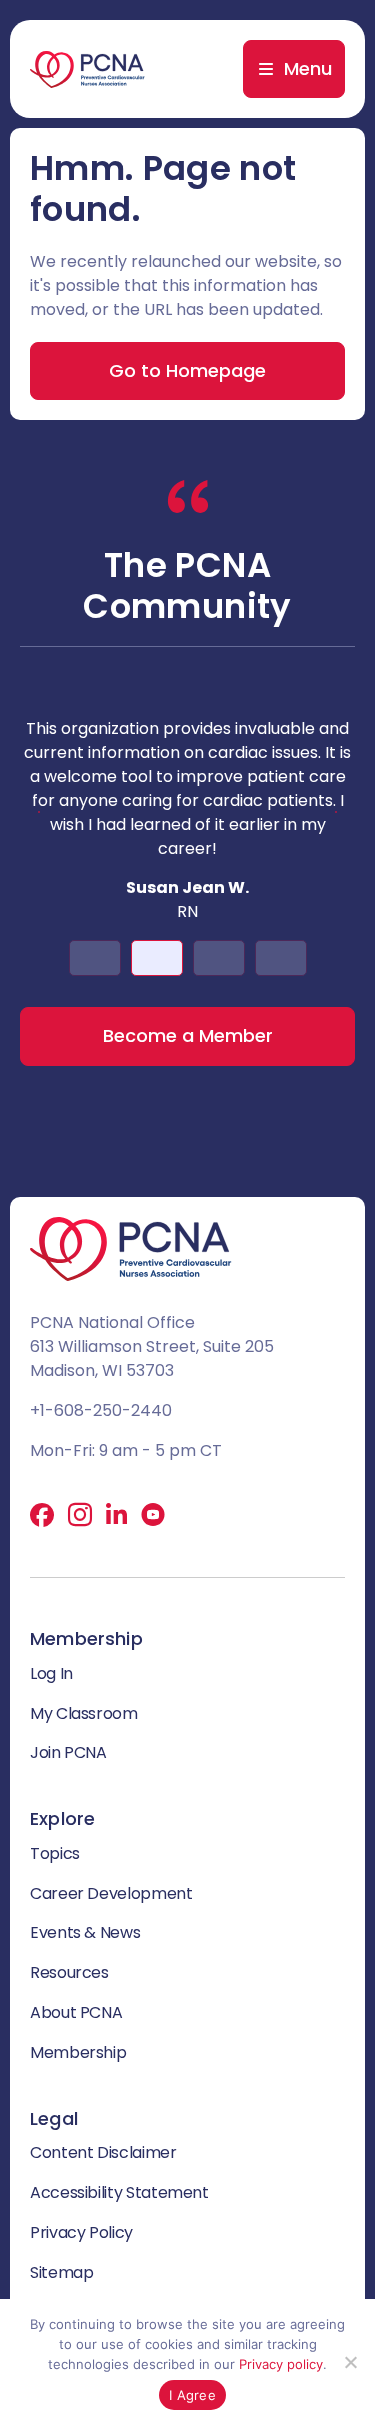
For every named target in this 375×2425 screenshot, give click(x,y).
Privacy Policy (81, 2232)
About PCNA (76, 2012)
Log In (51, 1673)
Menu (308, 68)
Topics (55, 1853)
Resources (69, 1972)
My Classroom (84, 1713)
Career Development (111, 1893)
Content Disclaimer (103, 2152)
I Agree (192, 2395)
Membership (78, 2052)
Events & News (85, 1932)
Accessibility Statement (119, 2192)
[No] (350, 2362)
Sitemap (61, 2272)
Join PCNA (68, 1752)
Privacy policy (281, 2364)
